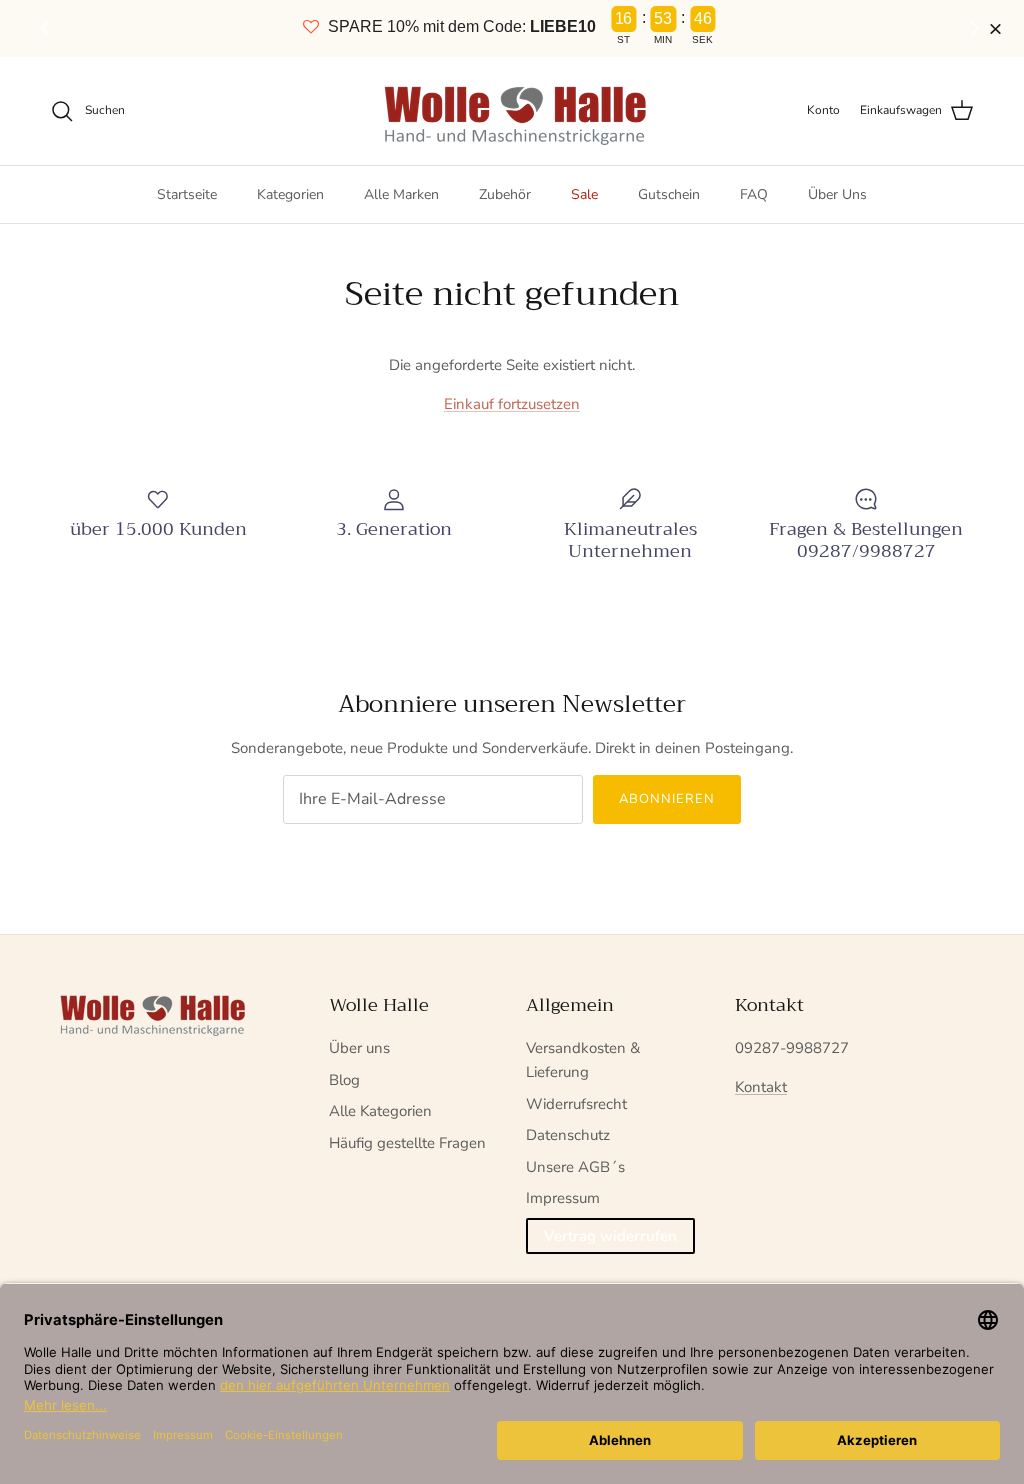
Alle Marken (401, 194)
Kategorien (290, 194)
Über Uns (837, 194)
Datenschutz (568, 1135)
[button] (977, 29)
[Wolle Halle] (512, 111)
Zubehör (505, 194)
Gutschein (669, 194)
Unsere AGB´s (575, 1167)
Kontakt (761, 1087)
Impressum (563, 1198)
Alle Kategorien (380, 1111)
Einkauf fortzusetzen (512, 404)
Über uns (359, 1048)
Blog (344, 1080)
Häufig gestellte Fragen (407, 1143)
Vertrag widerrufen (610, 1236)
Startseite (187, 194)
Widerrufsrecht (576, 1104)
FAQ (754, 194)
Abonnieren (667, 799)
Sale (584, 194)
